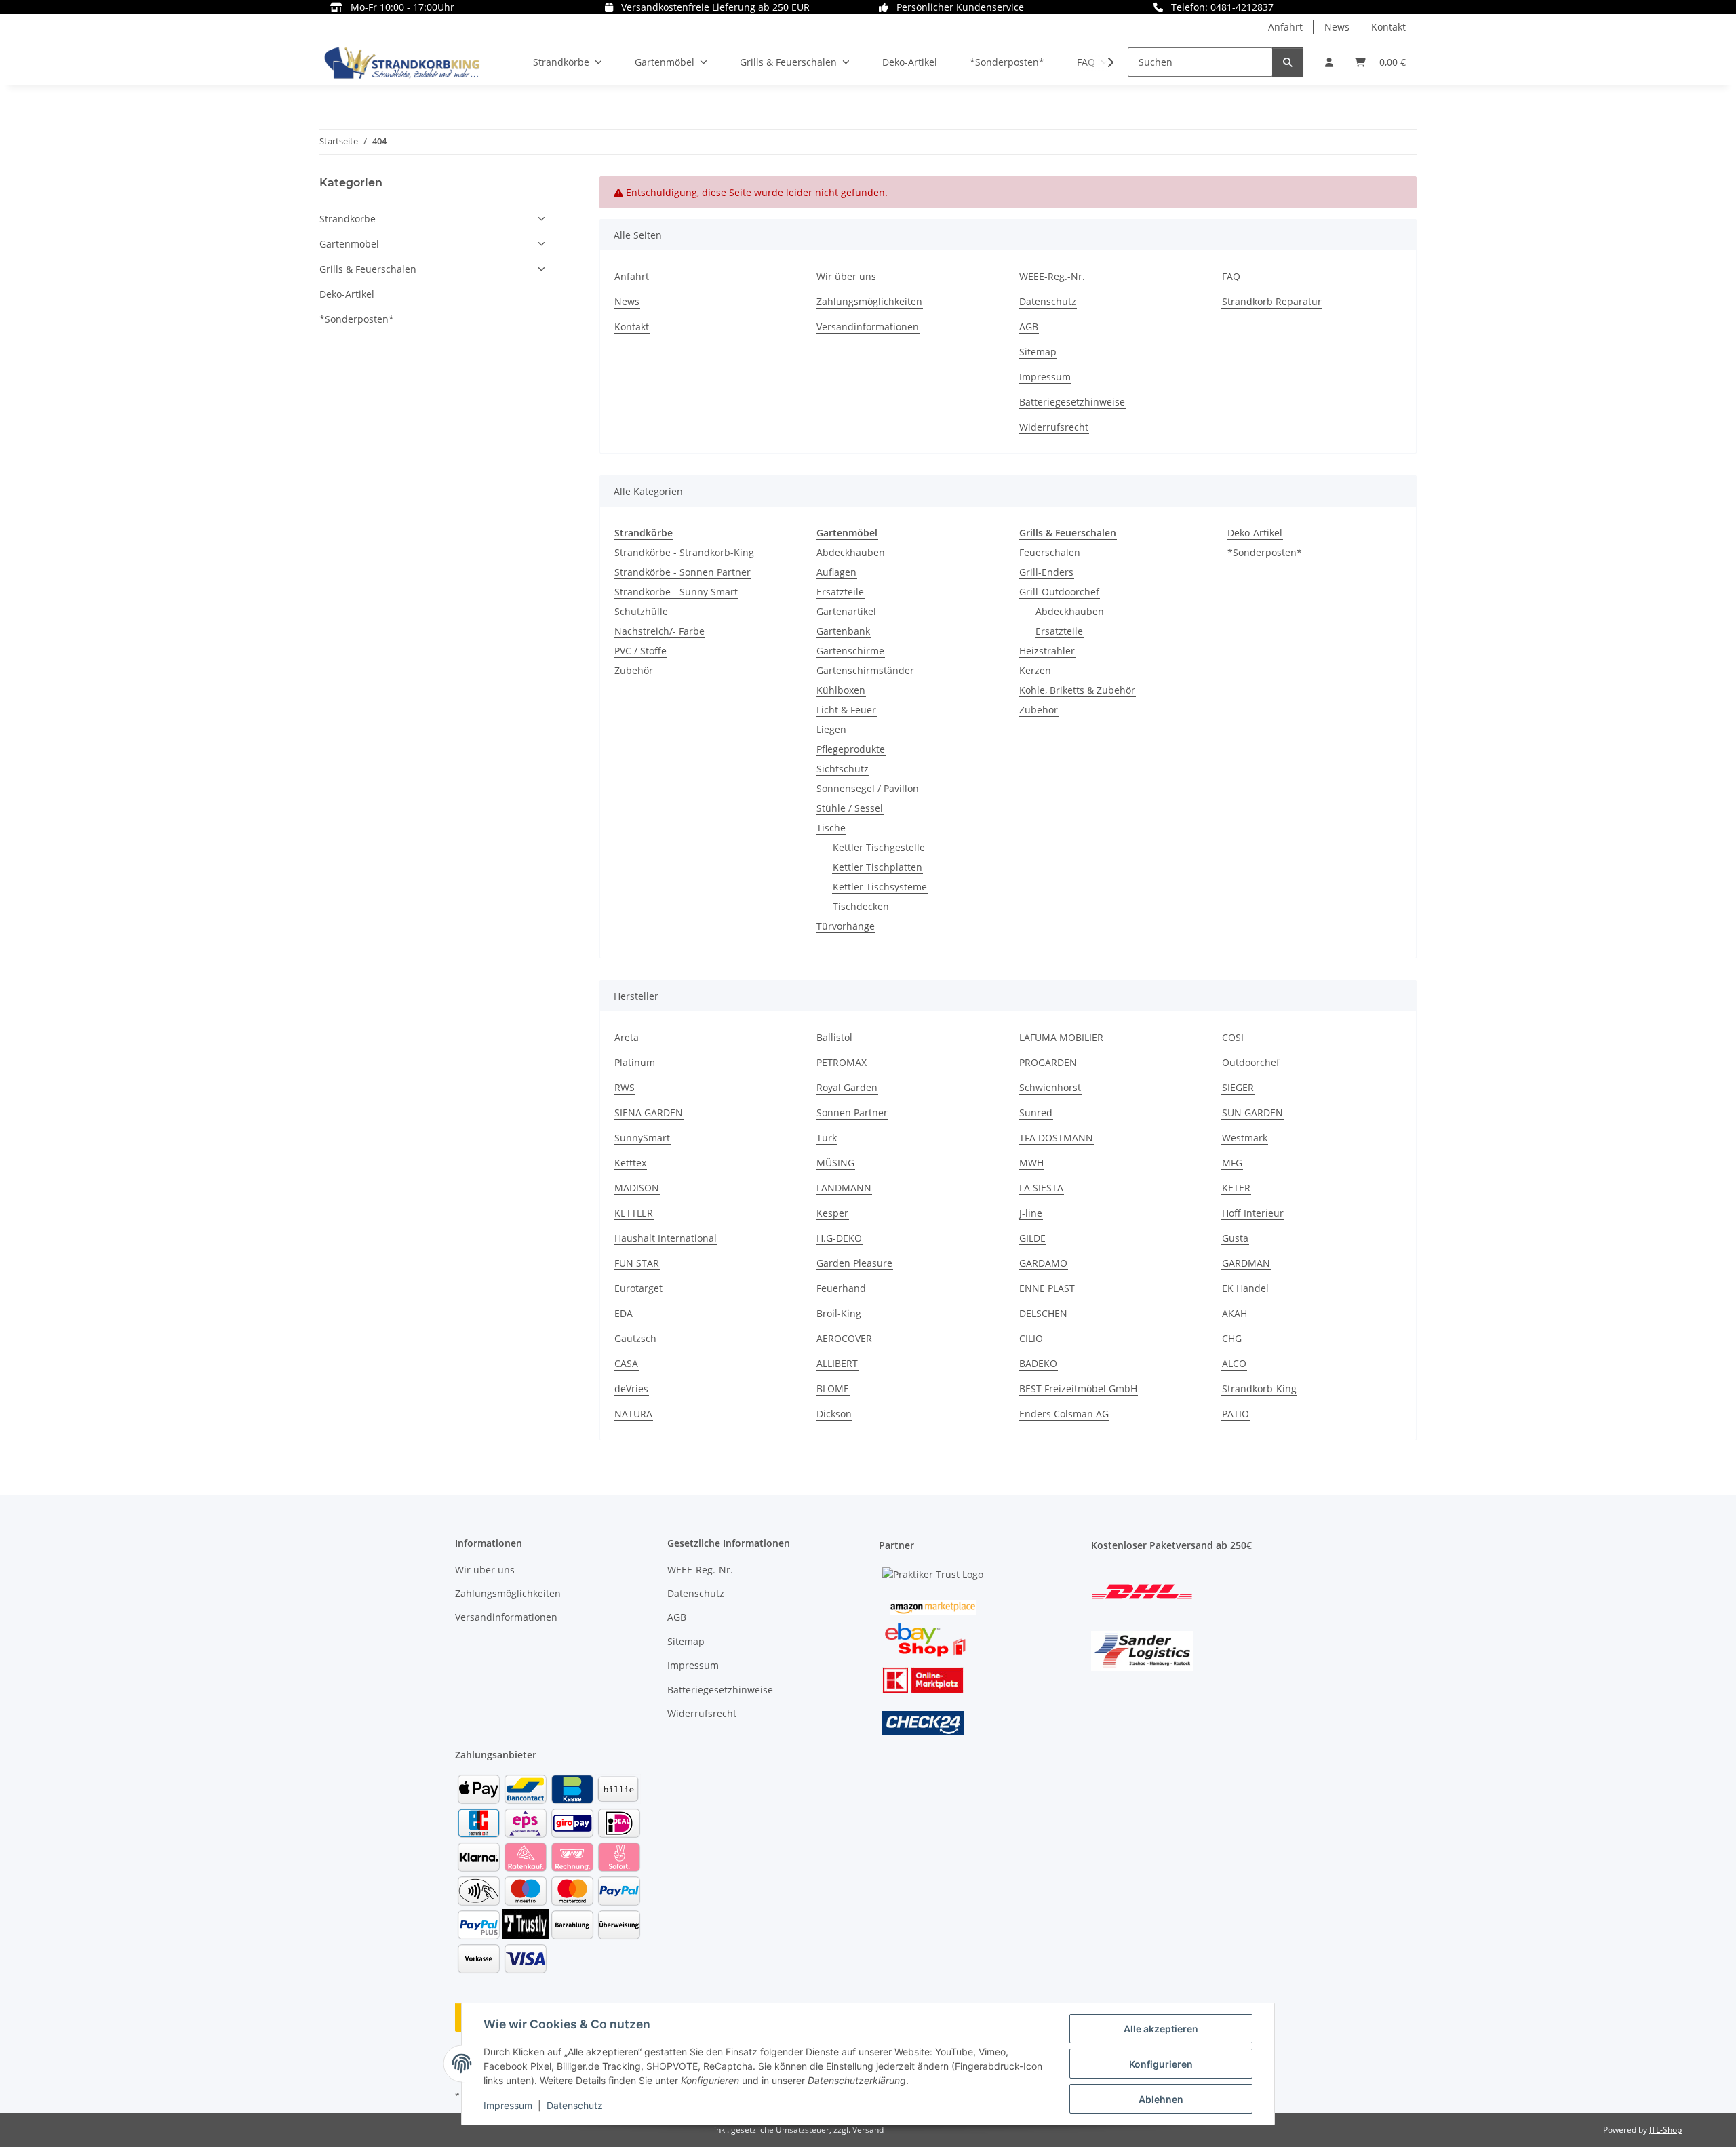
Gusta (1235, 1238)
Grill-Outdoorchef (1059, 592)
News (1337, 27)
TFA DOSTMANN (1056, 1138)
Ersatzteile (840, 592)
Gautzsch (635, 1338)
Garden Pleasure (854, 1263)
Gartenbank (843, 631)
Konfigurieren (1161, 2064)
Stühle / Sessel (850, 808)
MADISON (637, 1188)
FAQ (1231, 276)
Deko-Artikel (1255, 533)
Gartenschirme (850, 651)
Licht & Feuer (846, 710)
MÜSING (835, 1163)
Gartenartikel (846, 611)
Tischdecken (861, 906)
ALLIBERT (837, 1363)
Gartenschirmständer (865, 670)
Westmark (1245, 1138)
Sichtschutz (843, 769)
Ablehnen (1161, 2099)
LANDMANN (844, 1188)
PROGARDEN (1048, 1062)
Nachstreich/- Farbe (659, 631)
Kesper (832, 1213)
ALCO (1234, 1363)
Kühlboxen (841, 690)
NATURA (633, 1414)
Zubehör (634, 670)
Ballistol (834, 1037)
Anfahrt (1285, 27)
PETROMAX (842, 1062)
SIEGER (1238, 1087)
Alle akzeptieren (1161, 2029)
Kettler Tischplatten (877, 867)
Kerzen (1035, 670)
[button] (1329, 62)
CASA (626, 1363)
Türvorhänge (846, 926)
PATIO (1236, 1414)
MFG (1232, 1163)
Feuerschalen (1050, 552)
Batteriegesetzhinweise (1072, 402)
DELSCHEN (1043, 1313)
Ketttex (630, 1163)
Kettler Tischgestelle (879, 847)
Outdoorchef (1251, 1062)
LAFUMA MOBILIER (1061, 1037)
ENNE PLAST (1047, 1288)
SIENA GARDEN (649, 1112)
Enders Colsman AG (1064, 1414)
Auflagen (836, 572)
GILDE (1032, 1238)
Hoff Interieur (1253, 1213)
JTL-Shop (1665, 2130)
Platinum (635, 1062)
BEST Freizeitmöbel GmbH (1078, 1388)
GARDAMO (1043, 1263)
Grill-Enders (1046, 572)
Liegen (831, 729)
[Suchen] (1288, 62)
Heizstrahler (1047, 651)
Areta (627, 1037)
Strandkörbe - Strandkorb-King (684, 552)
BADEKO (1038, 1363)
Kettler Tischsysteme (880, 887)
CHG (1232, 1338)
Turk (827, 1138)
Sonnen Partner (852, 1112)
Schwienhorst (1050, 1087)
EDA (624, 1313)
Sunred (1036, 1112)
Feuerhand (841, 1288)
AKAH (1235, 1313)
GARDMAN (1246, 1263)
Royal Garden (847, 1087)
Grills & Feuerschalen (368, 269)
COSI (1233, 1037)
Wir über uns (846, 276)
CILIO (1031, 1338)
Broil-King (839, 1313)
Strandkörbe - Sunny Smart (676, 592)
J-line (1031, 1213)
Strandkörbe (348, 219)
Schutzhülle (641, 611)
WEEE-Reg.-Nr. (1052, 276)
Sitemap (1038, 352)
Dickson (834, 1414)
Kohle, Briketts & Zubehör (1077, 690)
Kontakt (1388, 27)
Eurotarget (638, 1288)
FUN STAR (637, 1263)
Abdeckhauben (851, 552)
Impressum (508, 2105)
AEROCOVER (844, 1338)
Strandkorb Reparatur (1272, 301)
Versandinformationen (868, 327)
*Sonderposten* (1265, 552)
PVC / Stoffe (640, 651)
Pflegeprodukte (851, 749)
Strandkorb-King (1259, 1388)
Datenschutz (575, 2105)
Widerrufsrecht (1054, 427)
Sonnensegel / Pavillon (868, 788)
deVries (631, 1388)
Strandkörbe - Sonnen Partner (683, 572)
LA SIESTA (1041, 1188)
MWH (1031, 1163)
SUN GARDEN (1252, 1112)
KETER (1236, 1188)
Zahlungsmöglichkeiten (869, 301)
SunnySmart (642, 1138)
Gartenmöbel (349, 244)
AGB (1029, 327)
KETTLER (634, 1213)
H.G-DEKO (839, 1238)
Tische (831, 828)
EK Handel (1245, 1288)
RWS (625, 1087)
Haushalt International (666, 1238)
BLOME (833, 1388)
